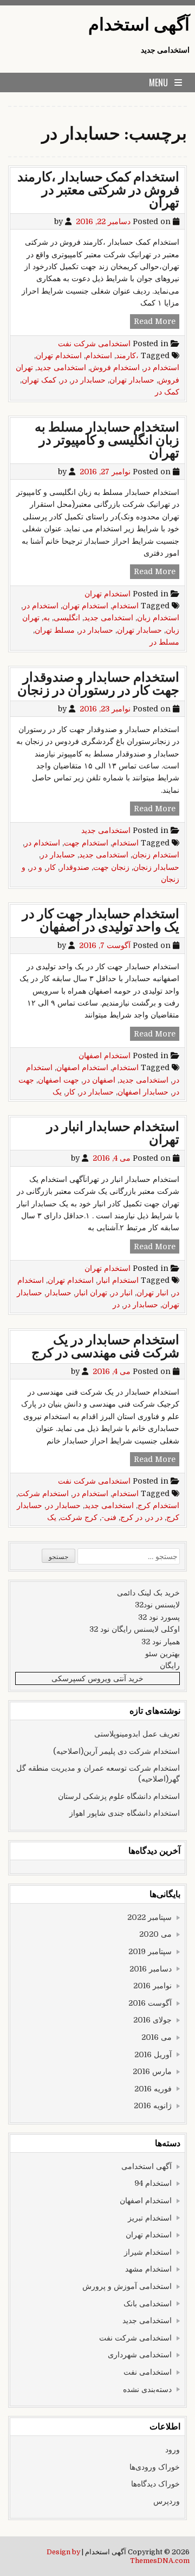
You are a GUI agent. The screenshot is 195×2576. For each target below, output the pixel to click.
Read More (153, 322)
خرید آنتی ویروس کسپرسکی (97, 1678)
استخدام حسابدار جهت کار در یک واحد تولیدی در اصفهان (101, 921)
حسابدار (59, 1293)
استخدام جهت (86, 843)
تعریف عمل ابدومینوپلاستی (137, 1734)
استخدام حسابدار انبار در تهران (113, 1133)
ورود (173, 2450)
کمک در (167, 392)
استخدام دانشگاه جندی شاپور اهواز (125, 1813)
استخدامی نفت (148, 2372)
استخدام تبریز (150, 2218)
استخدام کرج (158, 1505)
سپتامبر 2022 (149, 1917)
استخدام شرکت (43, 1493)
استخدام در (161, 367)
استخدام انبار (118, 1280)
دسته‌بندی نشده (147, 2389)
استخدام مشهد (148, 2269)
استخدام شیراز (148, 2252)
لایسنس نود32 (157, 1605)
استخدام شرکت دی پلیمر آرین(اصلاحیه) (116, 1751)
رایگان (170, 1665)
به (47, 618)
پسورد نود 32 (159, 1617)
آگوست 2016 (150, 2003)
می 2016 (157, 2037)
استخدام (99, 355)
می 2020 (155, 1934)
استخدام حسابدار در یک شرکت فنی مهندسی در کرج (105, 1347)
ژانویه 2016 (153, 2106)
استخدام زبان (158, 618)
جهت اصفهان (58, 1080)
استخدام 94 (153, 2183)
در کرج (131, 1517)
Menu (158, 82)
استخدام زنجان (156, 855)
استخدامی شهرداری (140, 2355)
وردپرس (167, 2501)
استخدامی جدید (61, 367)
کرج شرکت (79, 1517)
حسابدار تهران (132, 380)
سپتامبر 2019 (150, 1951)
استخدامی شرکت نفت (94, 344)
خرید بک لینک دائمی (148, 1593)
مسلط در (164, 642)
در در (154, 1517)
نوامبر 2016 (152, 1986)
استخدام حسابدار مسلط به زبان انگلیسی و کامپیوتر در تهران (107, 440)
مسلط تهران (55, 630)
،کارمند (127, 355)
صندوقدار (74, 867)
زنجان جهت (111, 867)
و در (36, 867)
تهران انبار (91, 1293)
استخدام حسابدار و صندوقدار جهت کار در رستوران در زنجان (98, 684)
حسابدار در (88, 380)
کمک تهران (39, 380)
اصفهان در (99, 1080)
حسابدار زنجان (156, 867)
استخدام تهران (59, 355)
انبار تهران (152, 1293)
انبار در (122, 1293)
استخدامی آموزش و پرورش (127, 2286)
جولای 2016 (152, 2020)
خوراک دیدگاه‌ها (155, 2484)
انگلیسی (67, 618)
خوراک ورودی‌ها (155, 2467)
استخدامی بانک (148, 2304)
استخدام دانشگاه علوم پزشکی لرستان (119, 1796)
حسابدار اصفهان (143, 1092)
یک (57, 1092)
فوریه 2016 (153, 2089)
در (64, 380)
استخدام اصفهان (105, 1055)
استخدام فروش (115, 367)
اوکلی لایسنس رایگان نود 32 (135, 1629)
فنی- (109, 1517)
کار (51, 867)
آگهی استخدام (139, 25)
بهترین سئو (162, 1653)
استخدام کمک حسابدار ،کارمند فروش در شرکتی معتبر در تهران (98, 190)
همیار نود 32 (161, 1642)
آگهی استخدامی (147, 2166)
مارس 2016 (152, 2071)
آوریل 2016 (153, 2055)
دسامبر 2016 (151, 1969)
